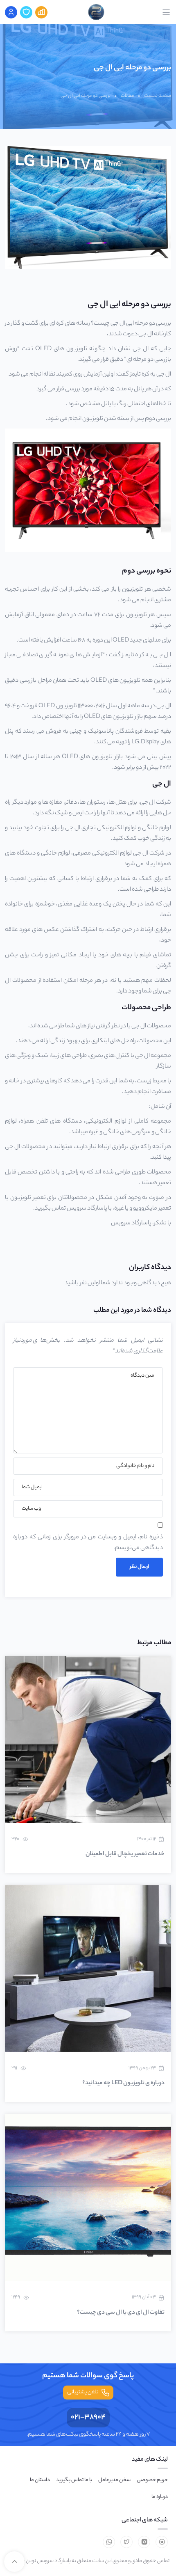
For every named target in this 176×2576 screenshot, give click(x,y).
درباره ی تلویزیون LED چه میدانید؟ (123, 2083)
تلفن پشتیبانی (83, 2392)
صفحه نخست (158, 96)
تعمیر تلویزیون (28, 1198)
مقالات (127, 96)
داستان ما (40, 2480)
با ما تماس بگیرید (74, 2480)
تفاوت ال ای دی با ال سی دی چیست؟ (121, 2313)
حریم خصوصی (152, 2480)
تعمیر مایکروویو (152, 1209)
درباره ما (160, 2497)
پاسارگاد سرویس (131, 1224)
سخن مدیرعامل (114, 2480)
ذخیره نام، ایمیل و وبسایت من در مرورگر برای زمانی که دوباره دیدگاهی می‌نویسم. (88, 1543)
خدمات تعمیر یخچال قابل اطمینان (125, 1854)
